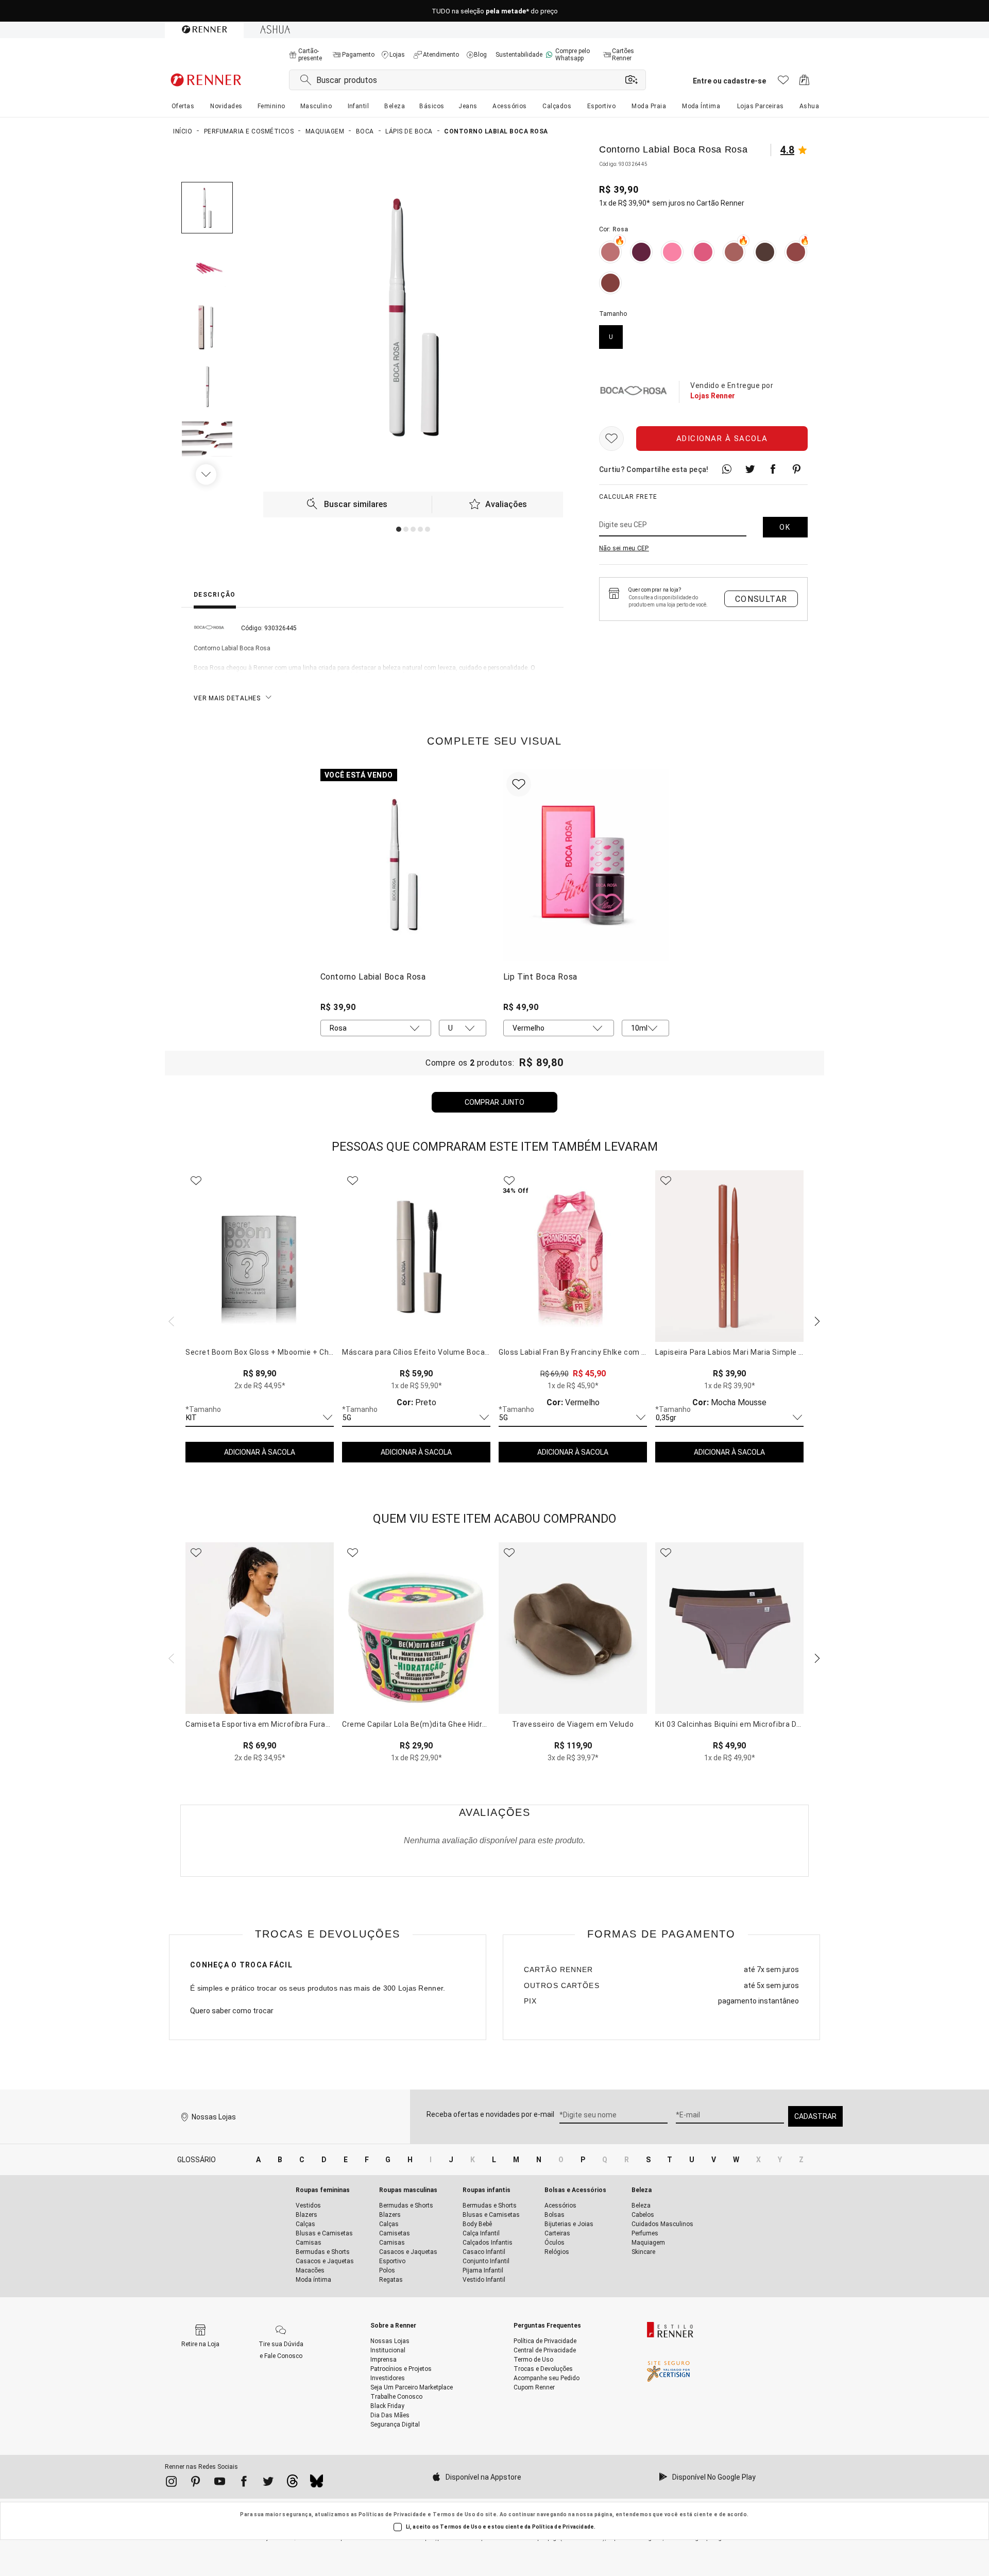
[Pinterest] (195, 2483)
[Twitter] (268, 2483)
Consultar (761, 599)
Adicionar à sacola (722, 439)
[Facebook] (244, 2483)
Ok (785, 527)
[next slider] (170, 1320)
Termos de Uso (454, 2514)
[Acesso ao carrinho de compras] (804, 83)
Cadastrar (815, 2116)
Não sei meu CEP (624, 548)
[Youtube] (220, 2483)
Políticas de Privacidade (393, 2514)
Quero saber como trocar (232, 2011)
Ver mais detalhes (227, 698)
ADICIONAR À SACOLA (260, 1452)
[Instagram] (171, 2483)
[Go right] (207, 475)
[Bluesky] (317, 2484)
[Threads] (292, 2484)
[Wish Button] (611, 439)
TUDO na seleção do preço (495, 11)
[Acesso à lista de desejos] (783, 83)
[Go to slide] (399, 529)
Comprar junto (494, 1102)
